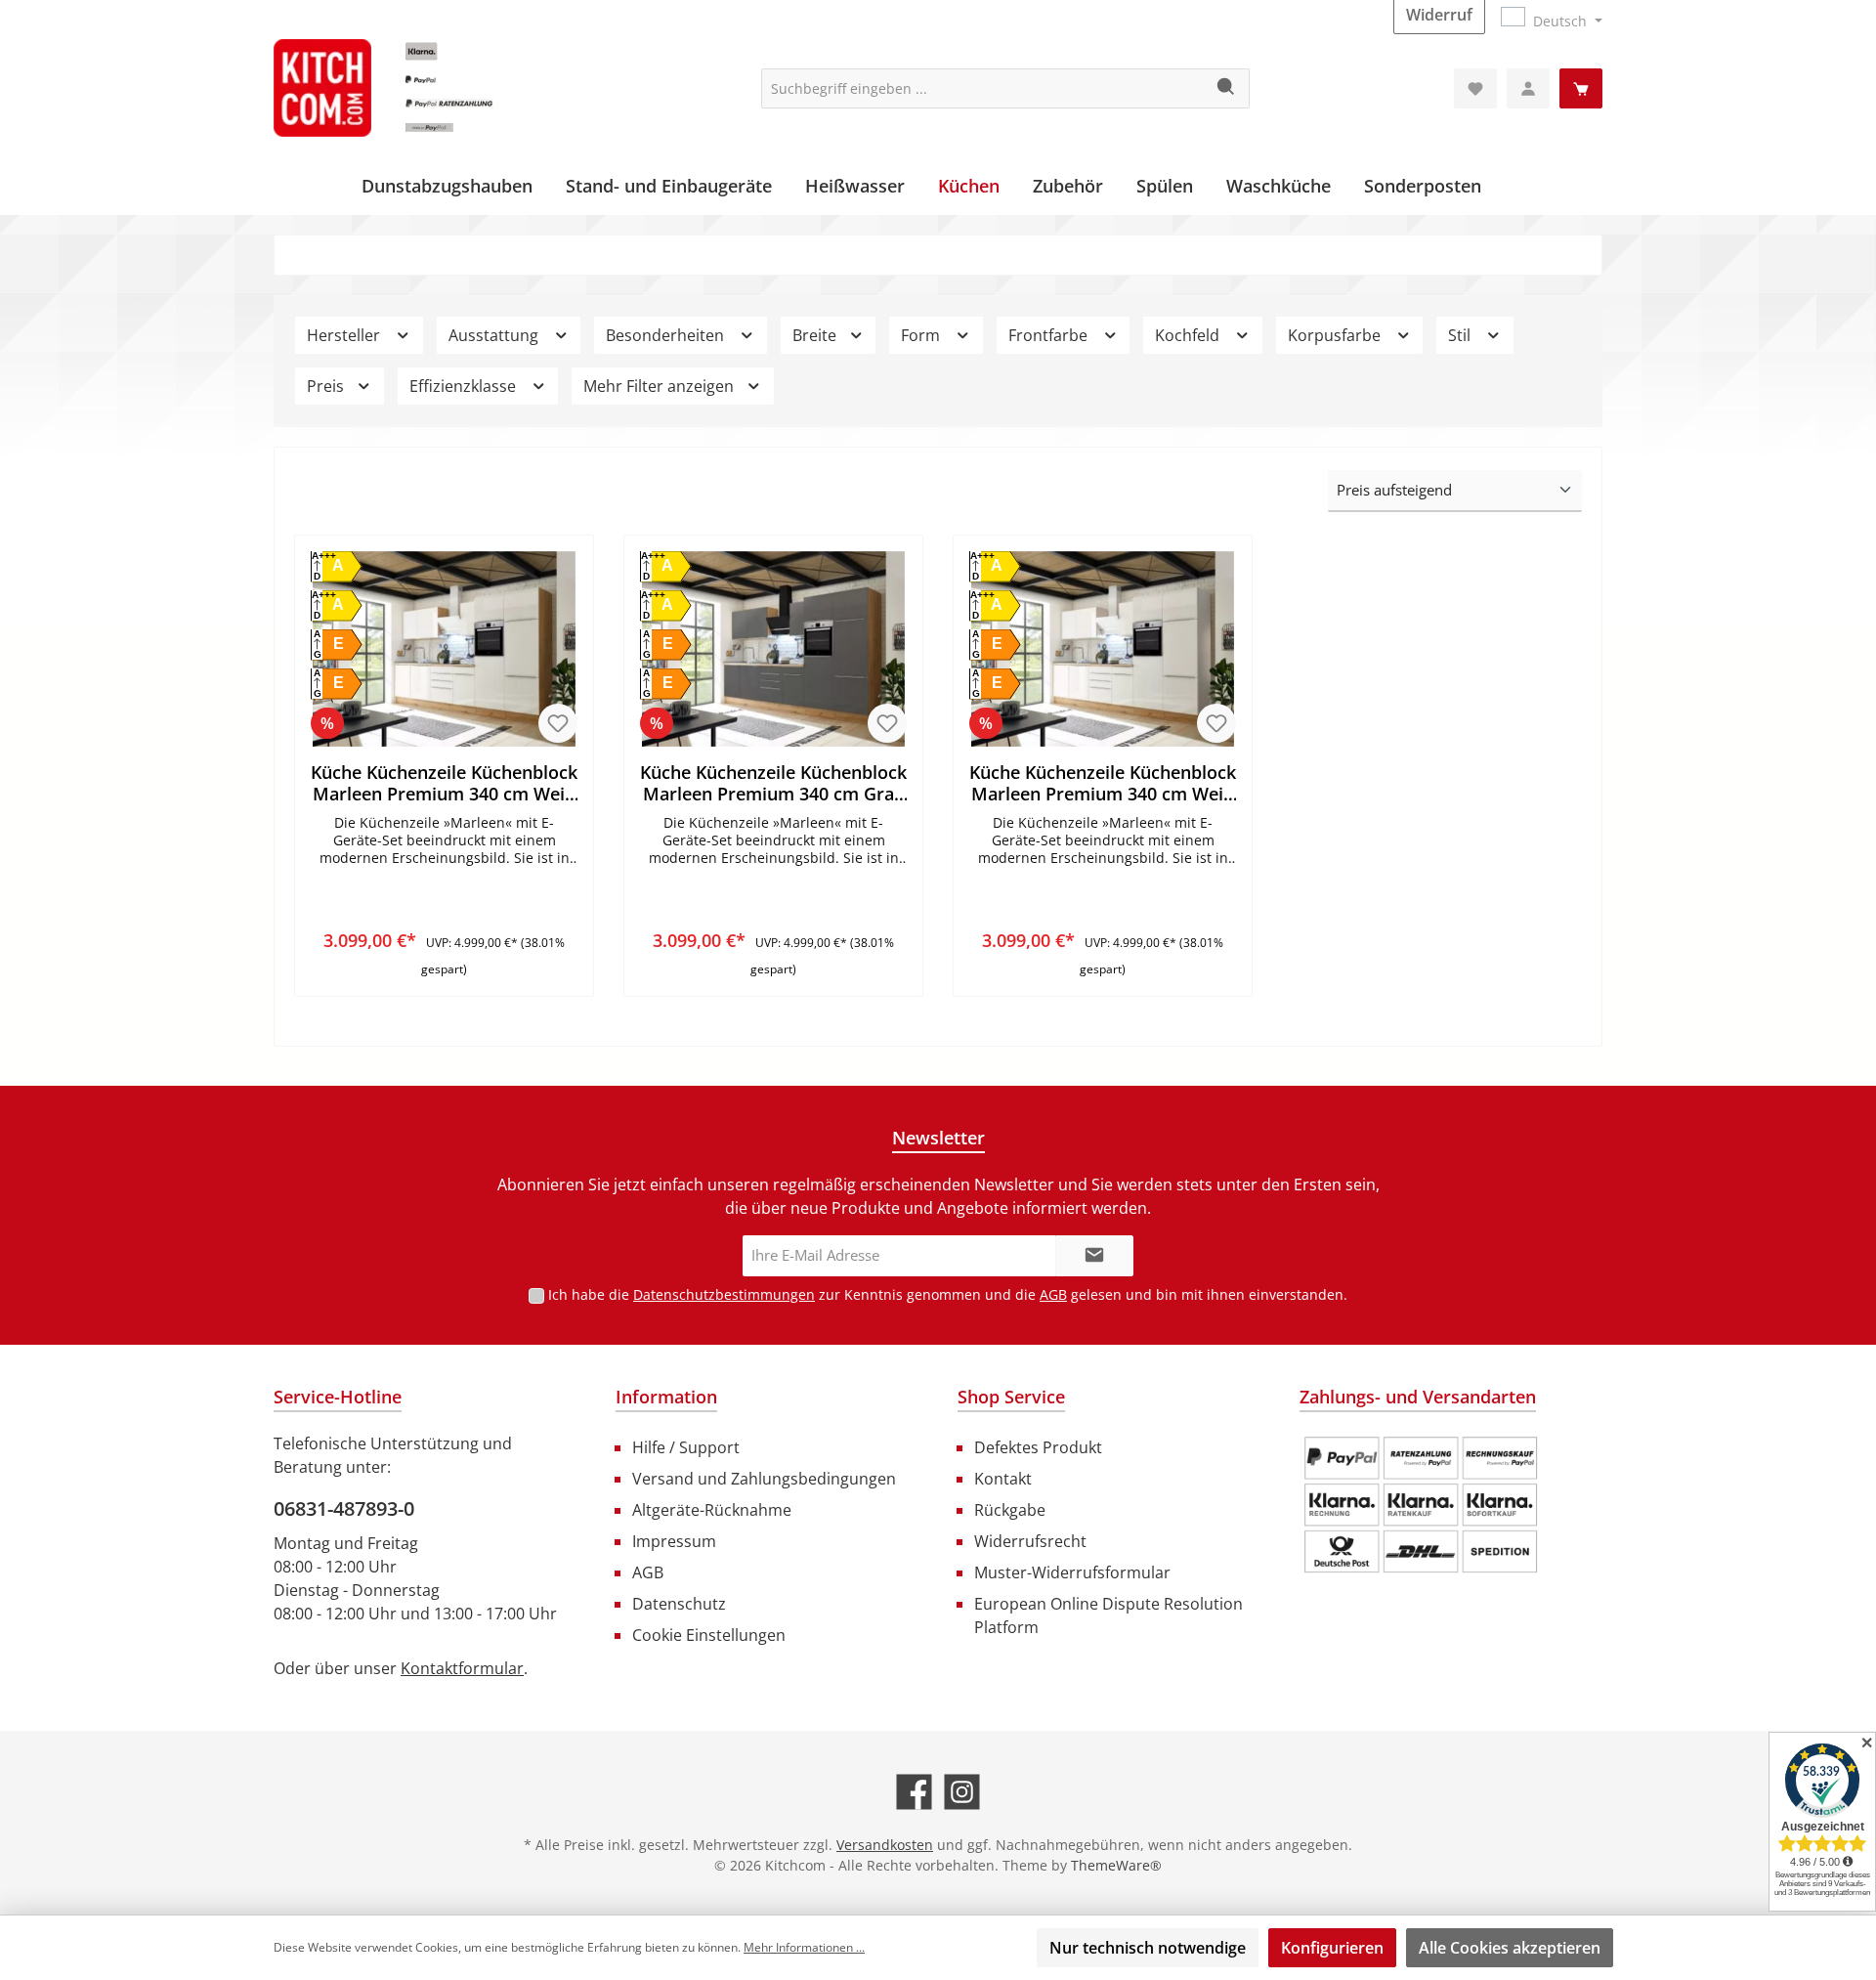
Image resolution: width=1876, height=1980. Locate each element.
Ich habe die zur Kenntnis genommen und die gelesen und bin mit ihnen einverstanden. (948, 1294)
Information (666, 1397)
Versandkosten (885, 1845)
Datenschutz (679, 1604)
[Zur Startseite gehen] (420, 88)
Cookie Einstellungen (709, 1635)
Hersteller (345, 335)
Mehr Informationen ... (804, 1947)
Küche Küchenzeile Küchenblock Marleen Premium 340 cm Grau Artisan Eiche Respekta (773, 783)
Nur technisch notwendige (1148, 1948)
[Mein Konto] (1528, 88)
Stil (1461, 335)
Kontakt (1003, 1479)
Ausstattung (495, 335)
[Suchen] (1227, 88)
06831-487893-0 (344, 1508)
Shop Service (1011, 1397)
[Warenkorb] (1581, 88)
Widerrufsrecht (1030, 1541)
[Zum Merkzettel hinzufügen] (558, 723)
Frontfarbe (1050, 335)
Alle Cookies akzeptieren (1510, 1948)
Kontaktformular (462, 1668)
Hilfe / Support (686, 1447)
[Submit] (1094, 1256)
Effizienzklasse (465, 386)
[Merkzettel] (1475, 88)
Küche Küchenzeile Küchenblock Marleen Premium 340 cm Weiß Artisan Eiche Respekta (444, 783)
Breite (816, 335)
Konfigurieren (1332, 1948)
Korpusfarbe (1336, 335)
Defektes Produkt (1038, 1447)
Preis (327, 386)
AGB (1053, 1294)
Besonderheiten (667, 335)
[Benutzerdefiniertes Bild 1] (1421, 1505)
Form (922, 335)
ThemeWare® (1116, 1865)
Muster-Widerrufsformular (1072, 1572)
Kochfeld (1189, 335)
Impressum (674, 1541)
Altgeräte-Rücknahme (712, 1510)
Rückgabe (1010, 1510)
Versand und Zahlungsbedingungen (764, 1479)
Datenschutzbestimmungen (724, 1294)
